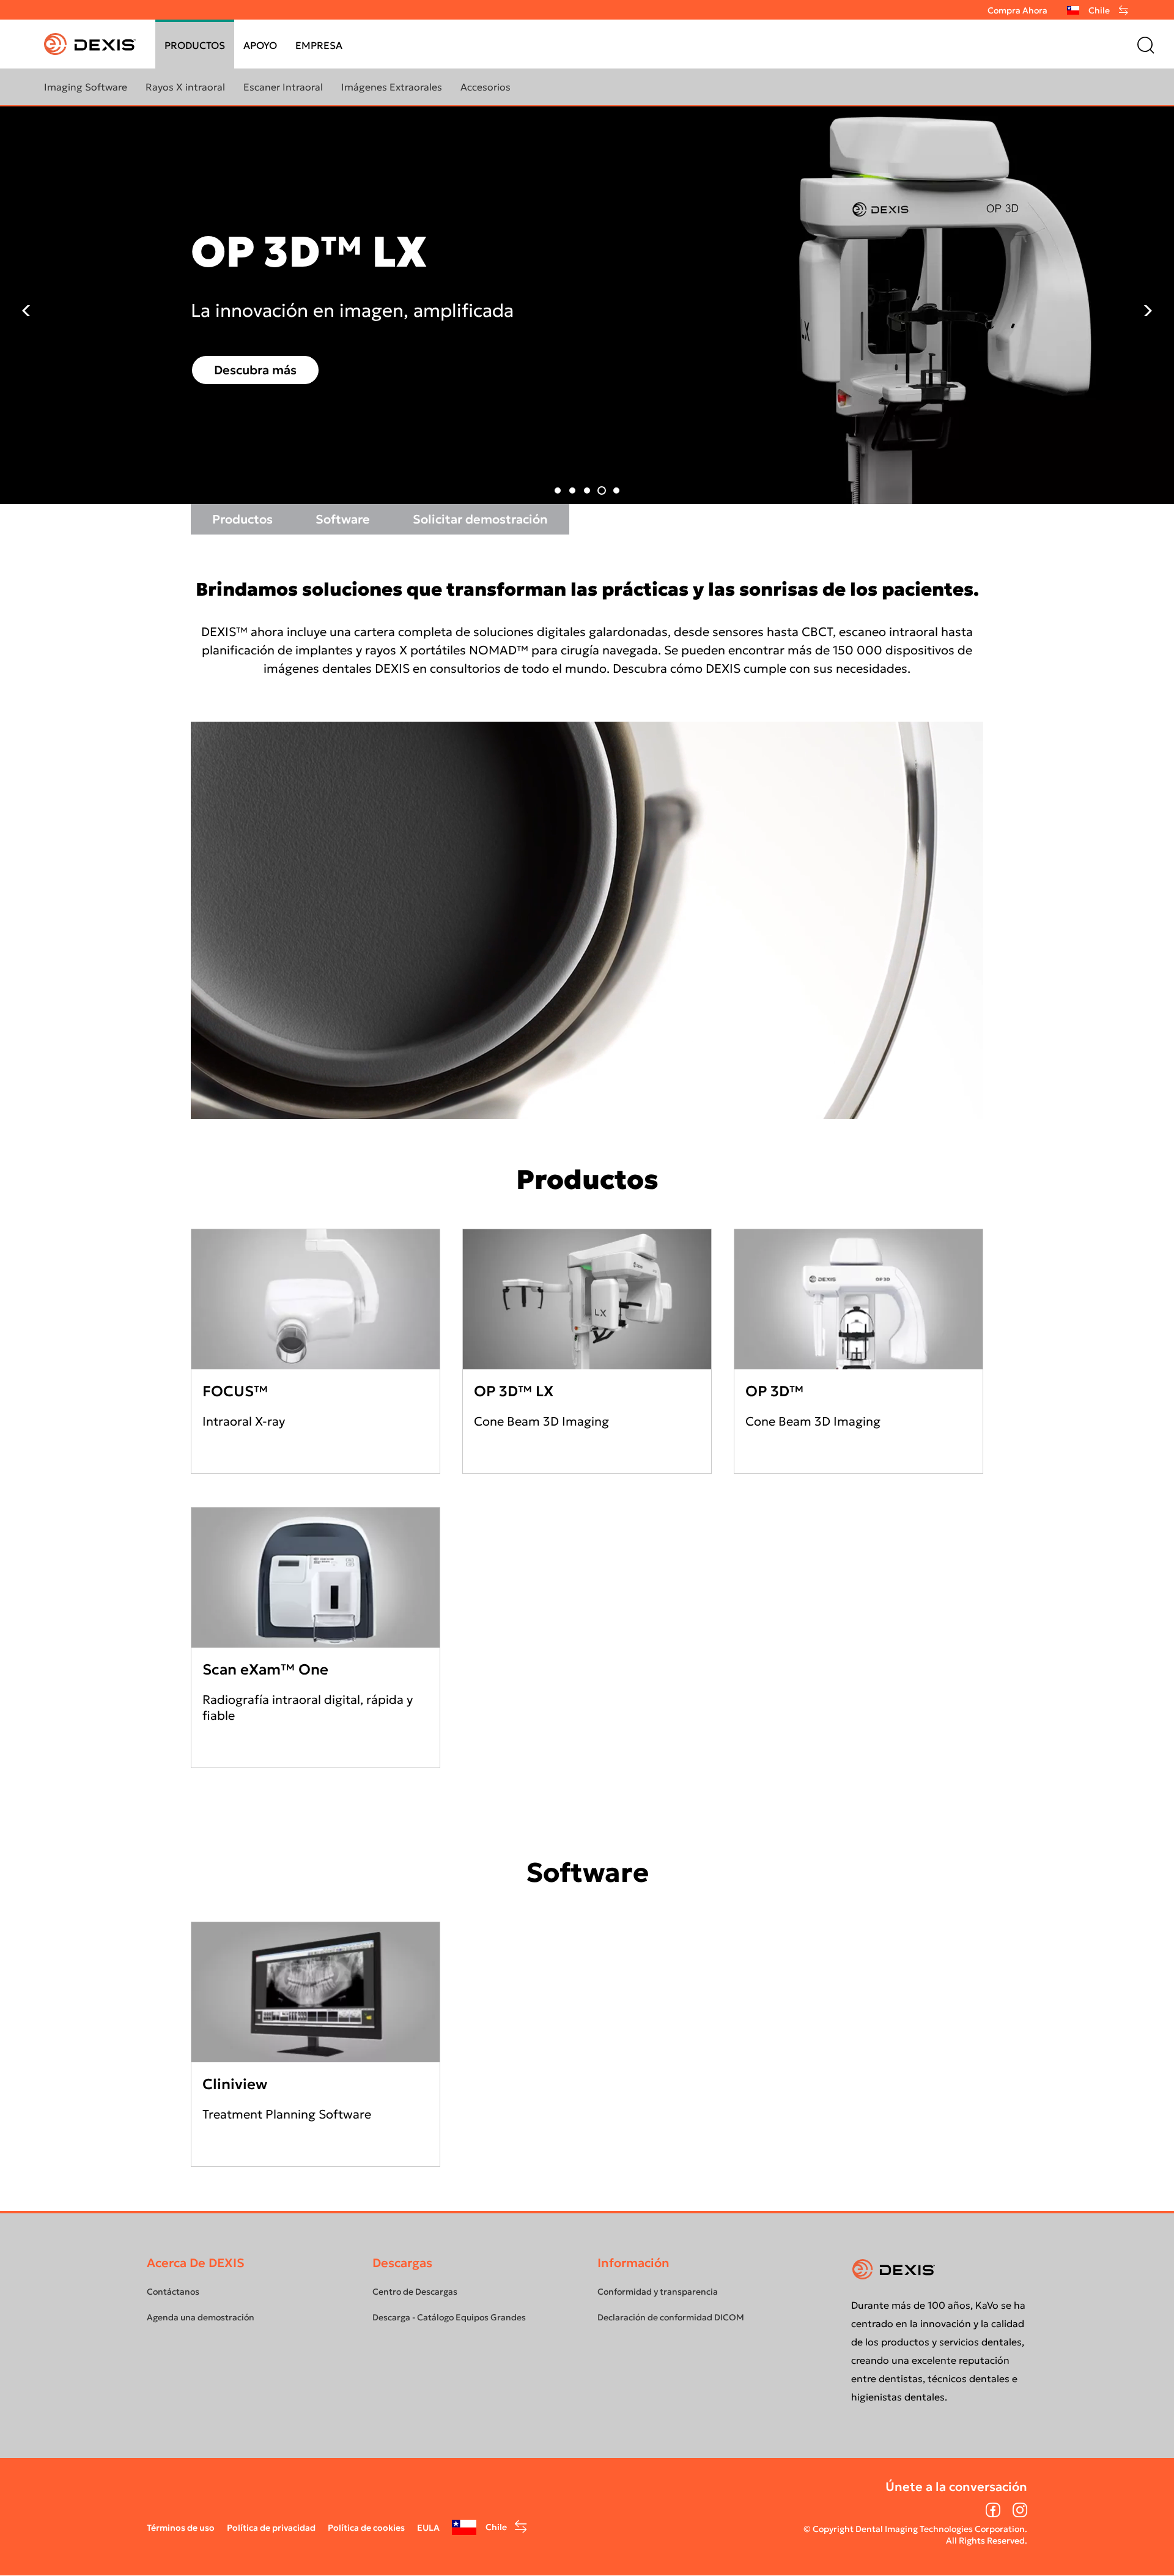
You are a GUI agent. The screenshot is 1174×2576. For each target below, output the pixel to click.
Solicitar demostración (480, 519)
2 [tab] (572, 490)
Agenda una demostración (201, 2317)
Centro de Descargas (415, 2292)
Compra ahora (1017, 10)
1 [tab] (558, 490)
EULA (428, 2528)
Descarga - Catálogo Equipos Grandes (449, 2317)
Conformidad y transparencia (658, 2292)
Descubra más (255, 370)
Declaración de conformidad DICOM (671, 2317)
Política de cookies (366, 2528)
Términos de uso (181, 2528)
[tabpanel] (587, 305)
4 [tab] (602, 490)
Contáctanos (173, 2292)
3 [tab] (587, 490)
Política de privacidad (271, 2528)
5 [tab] (616, 490)
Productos (242, 519)
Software (343, 519)
